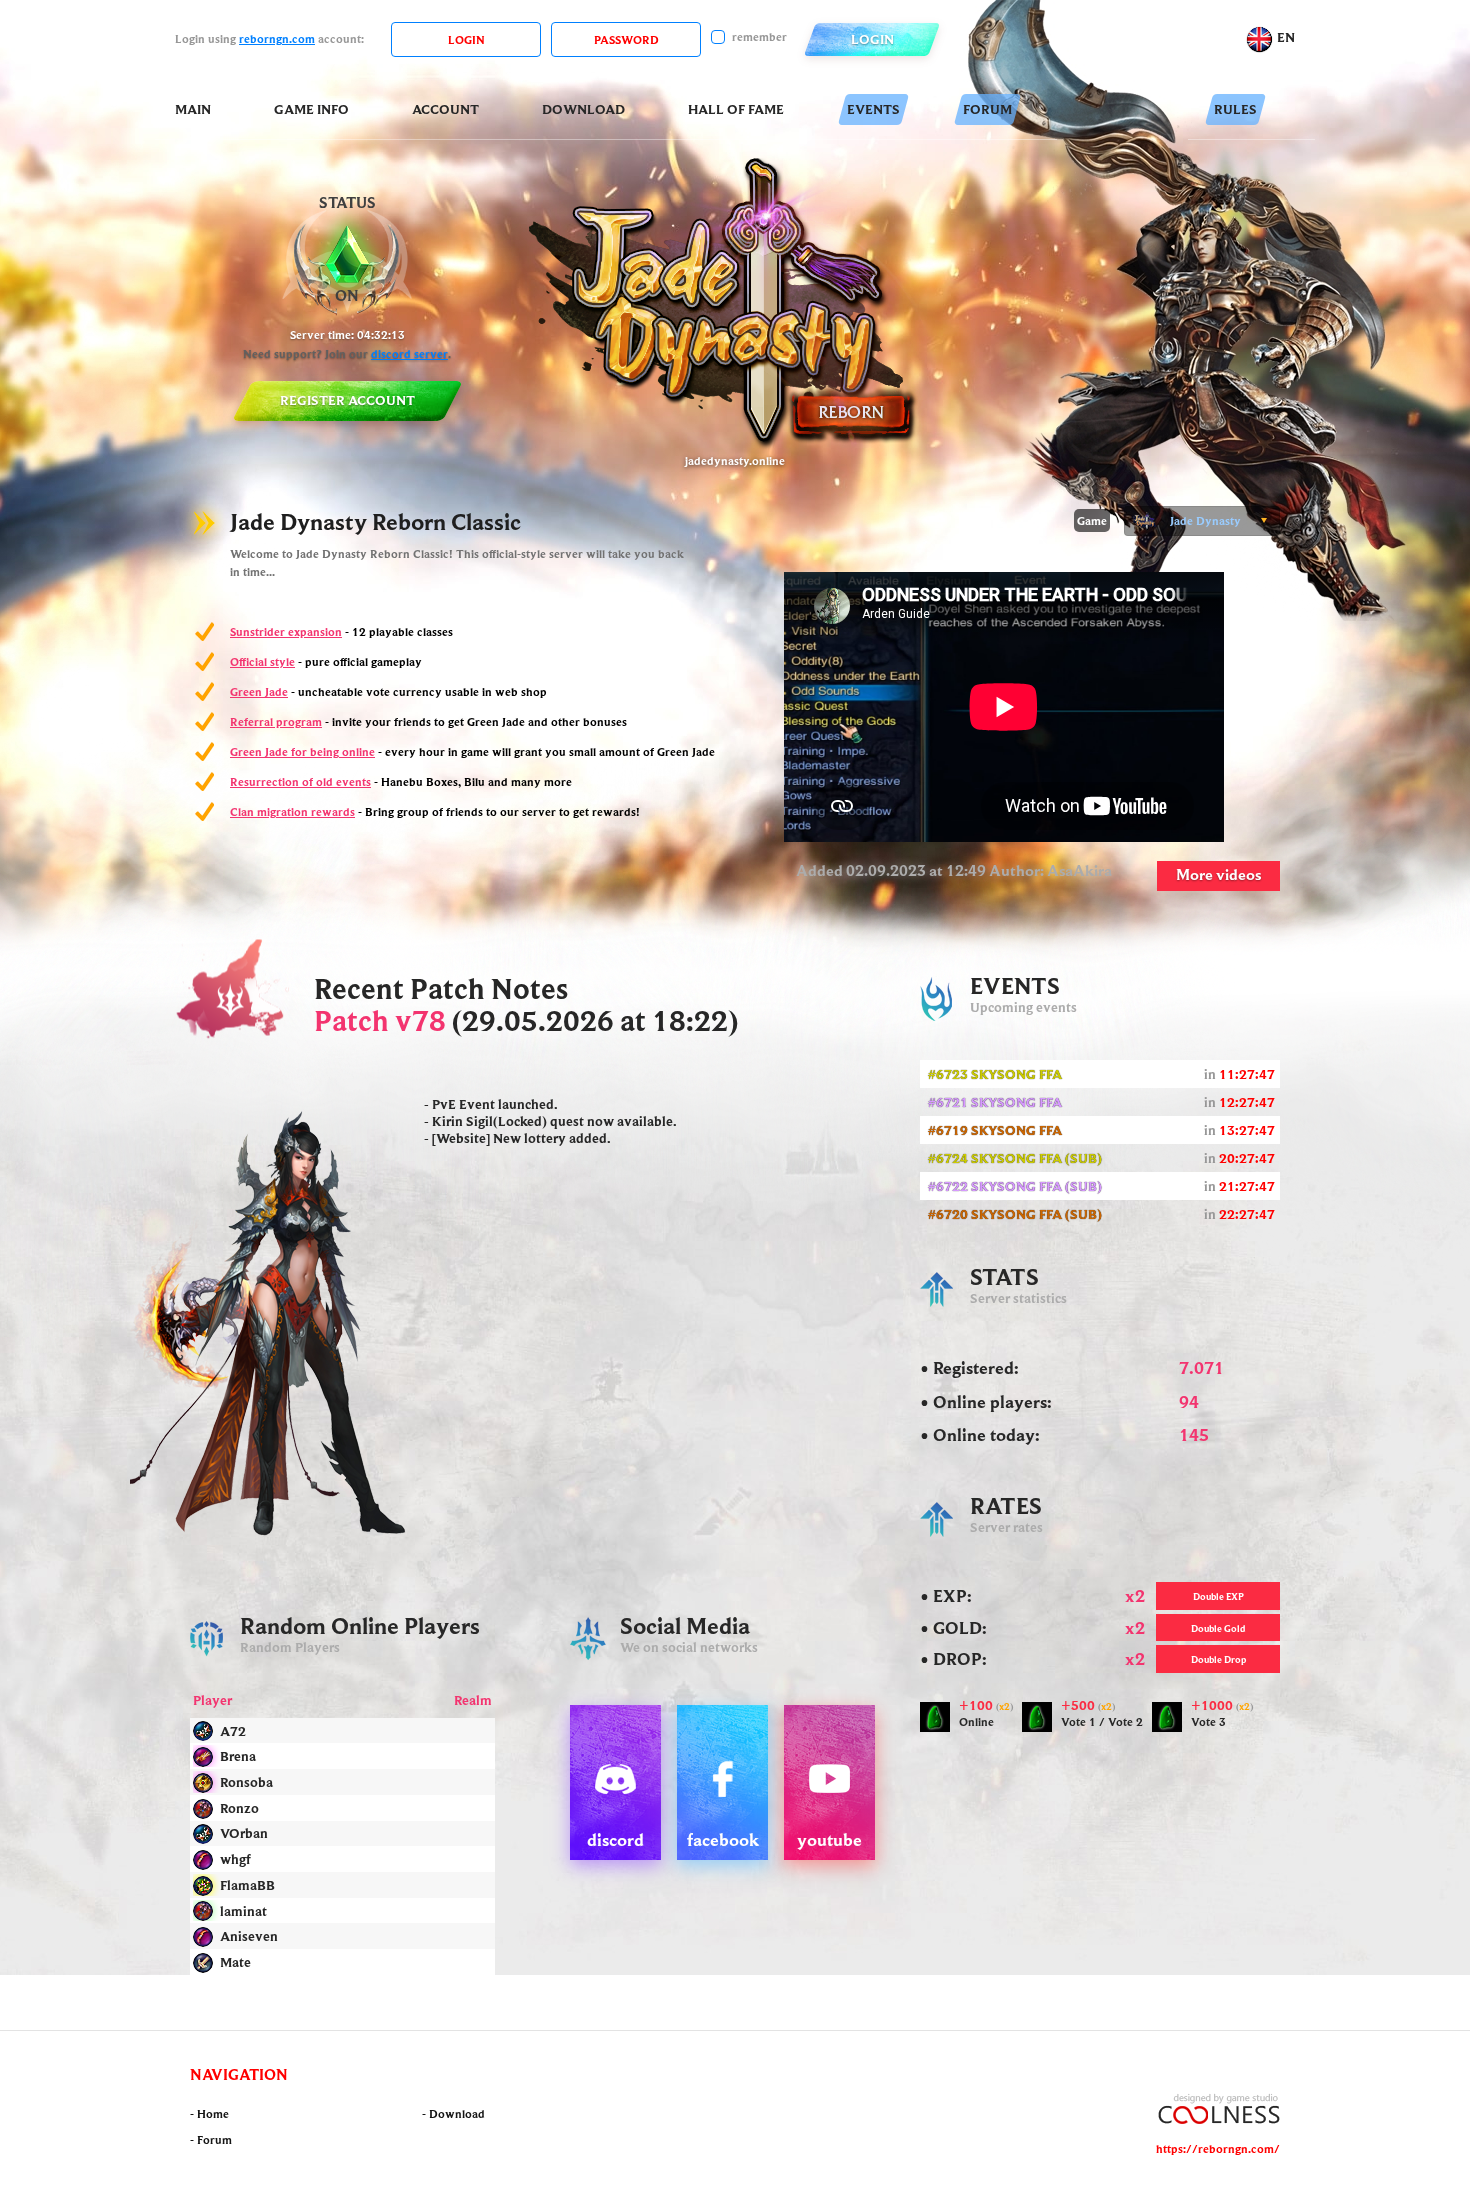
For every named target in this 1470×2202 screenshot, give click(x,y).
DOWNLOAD (583, 109)
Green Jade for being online (302, 751)
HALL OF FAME (736, 109)
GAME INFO (311, 109)
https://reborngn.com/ (1218, 2148)
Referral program (276, 721)
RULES (1235, 109)
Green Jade (259, 691)
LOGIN (872, 39)
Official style (262, 661)
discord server (409, 353)
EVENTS (873, 109)
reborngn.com (277, 38)
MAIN (193, 109)
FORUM (987, 109)
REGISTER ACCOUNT (347, 400)
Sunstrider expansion (286, 631)
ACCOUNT (445, 109)
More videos (1218, 874)
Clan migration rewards (292, 811)
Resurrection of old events (300, 781)
